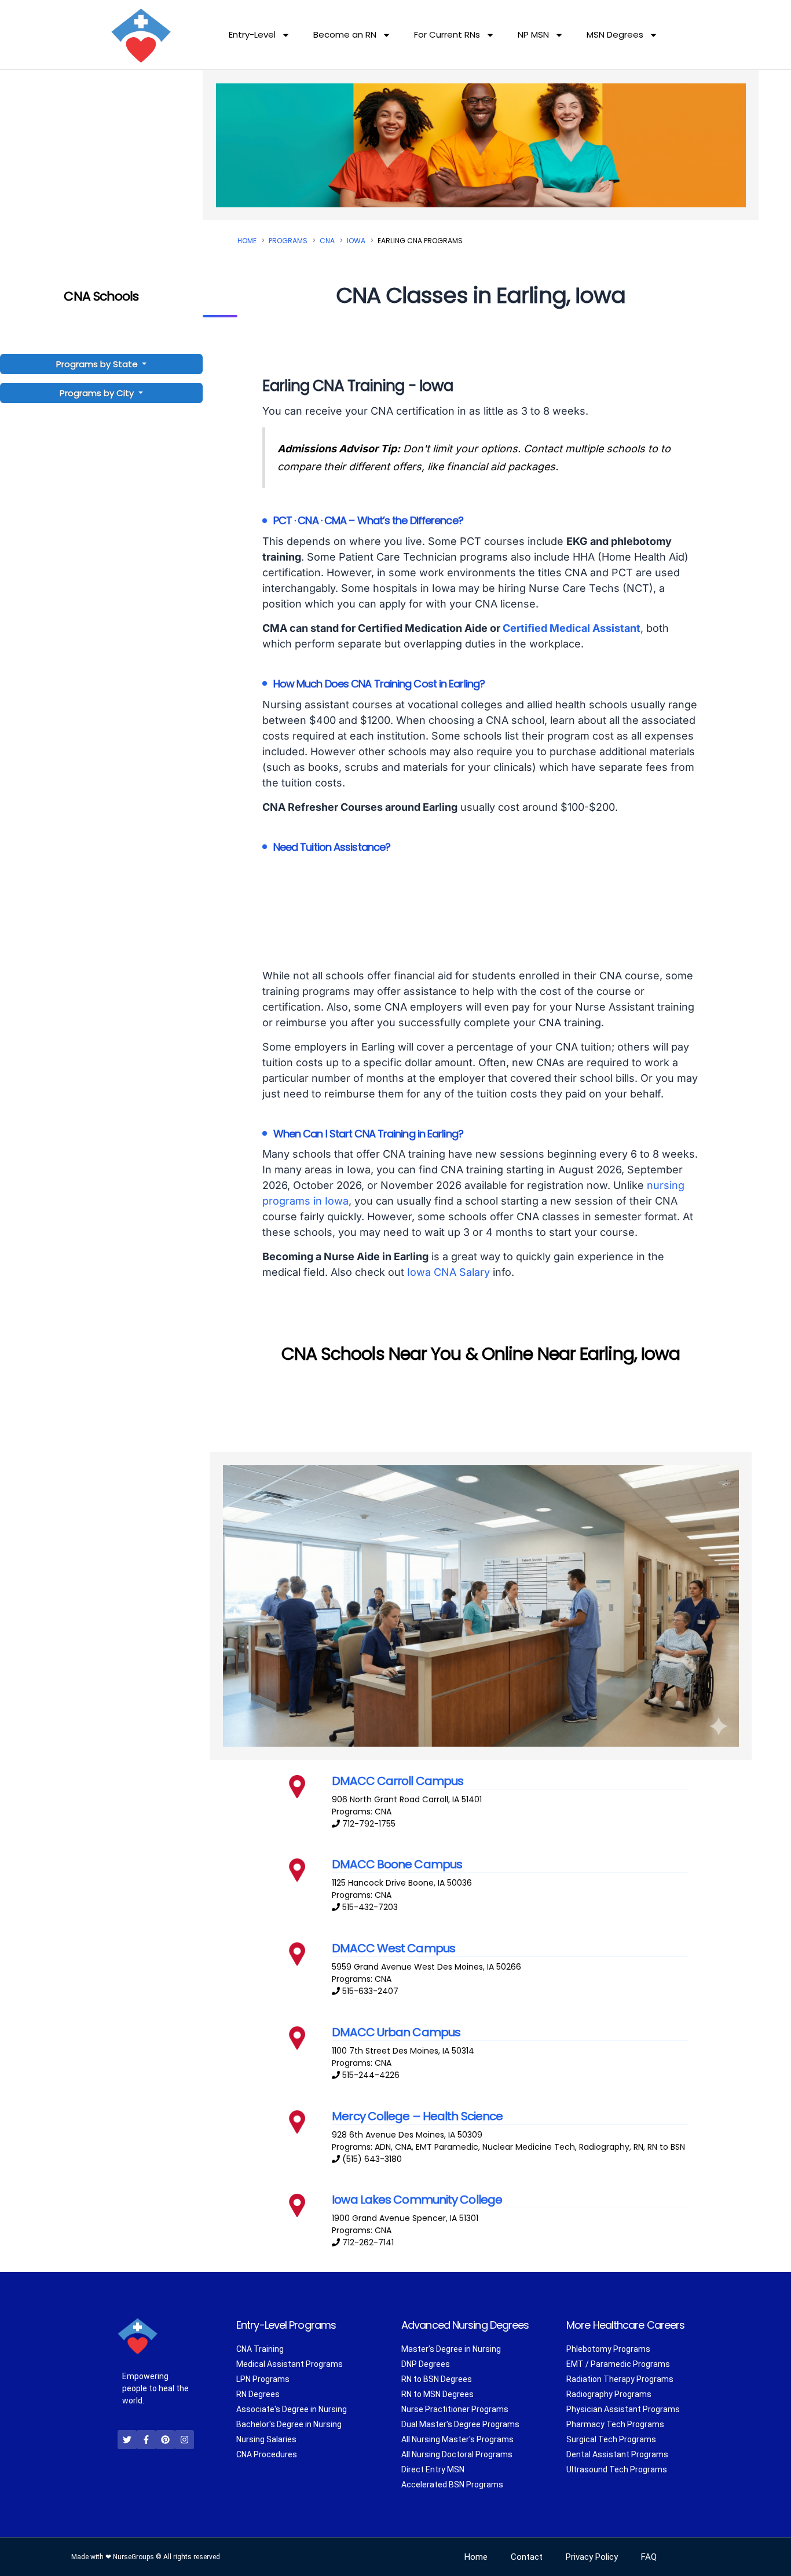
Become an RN (345, 34)
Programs (288, 241)
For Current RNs (447, 34)
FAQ (649, 2557)
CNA (327, 241)
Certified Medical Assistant (572, 628)
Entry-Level (252, 34)
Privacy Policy (592, 2557)
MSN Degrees (615, 34)
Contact (527, 2557)
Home (247, 241)
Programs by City (97, 393)
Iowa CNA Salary (448, 1272)
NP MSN (533, 34)
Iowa (356, 241)
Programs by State (98, 364)
